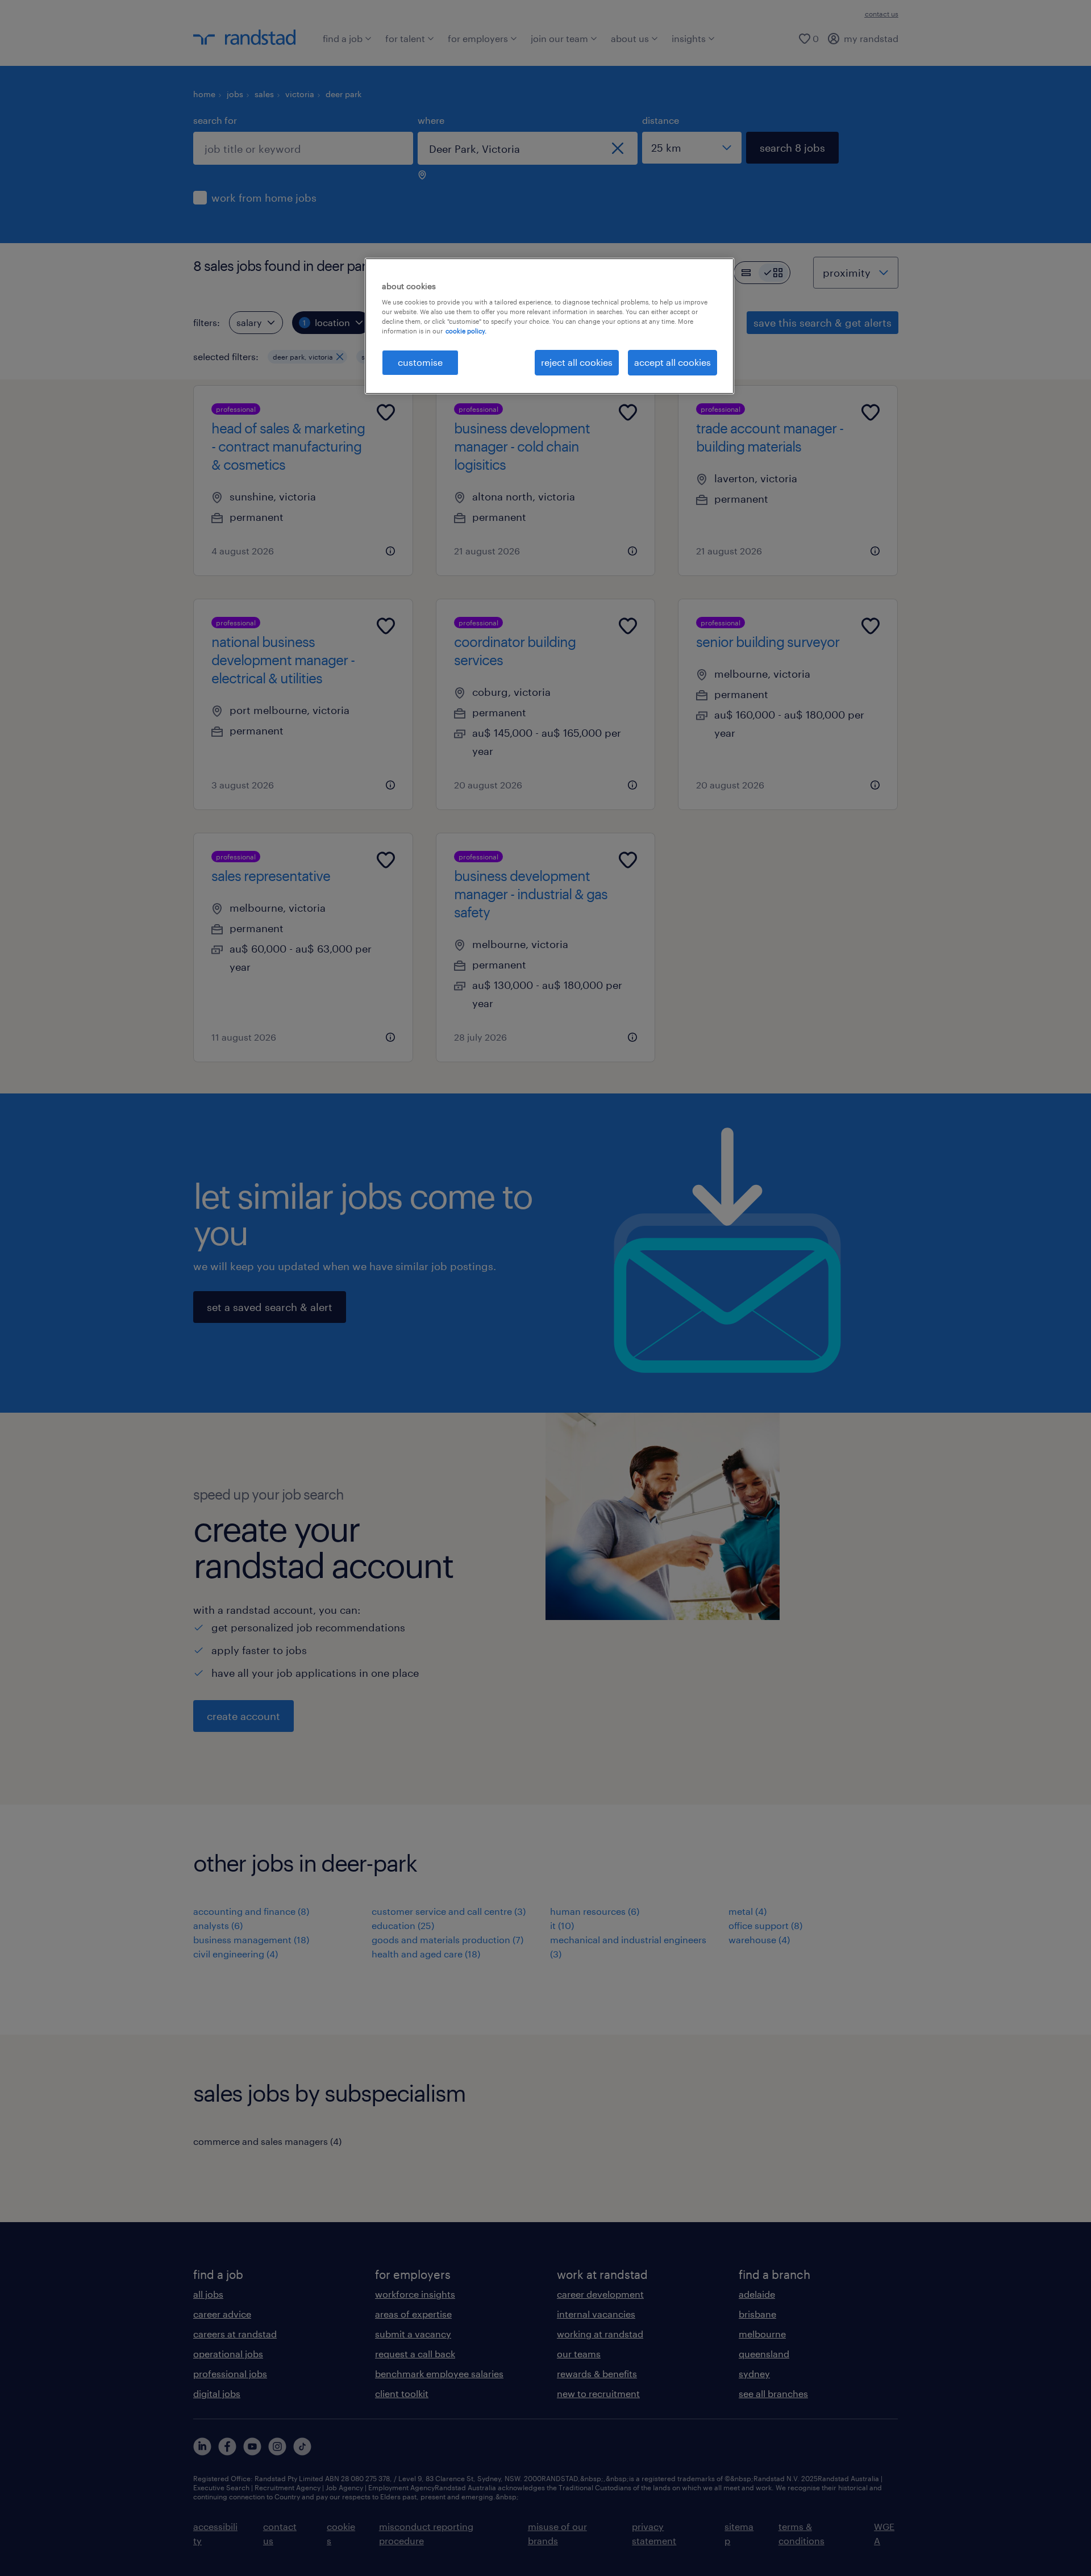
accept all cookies (672, 362)
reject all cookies (577, 362)
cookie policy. (466, 331)
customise (420, 362)
